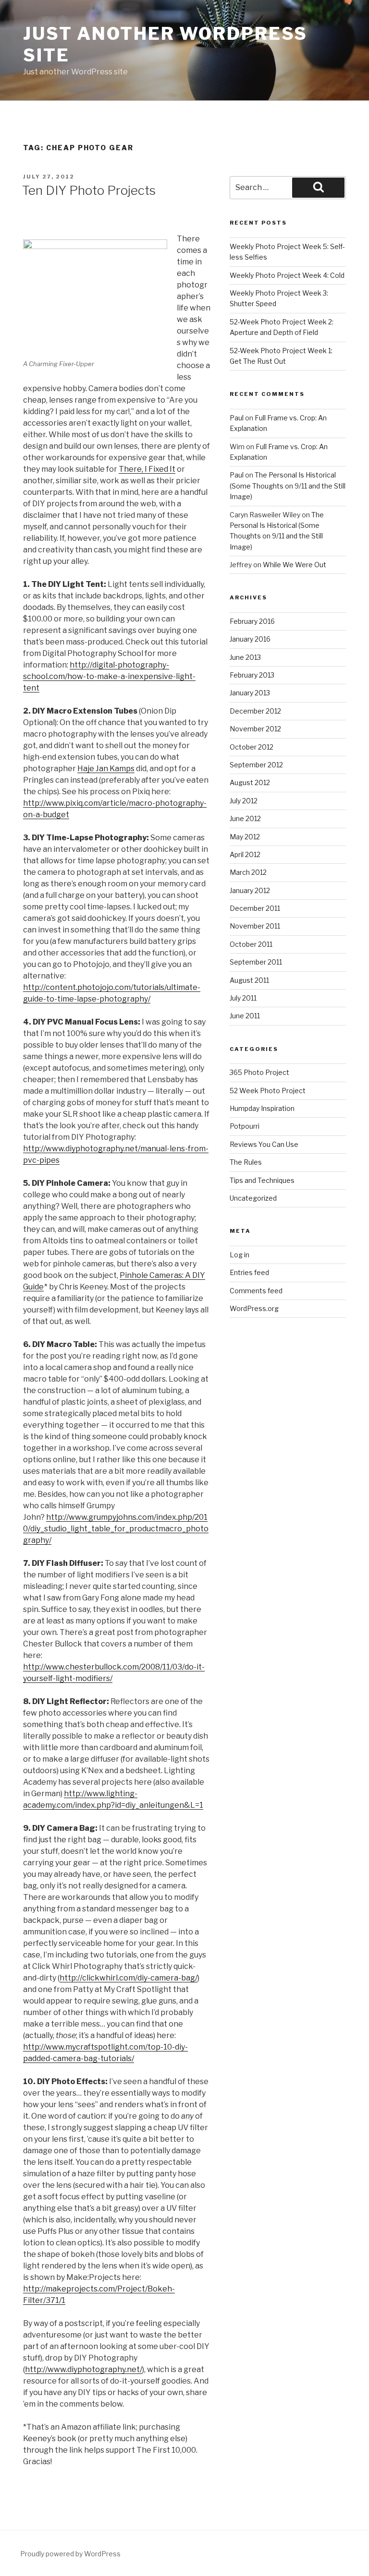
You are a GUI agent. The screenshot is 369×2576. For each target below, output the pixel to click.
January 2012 (250, 890)
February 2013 (252, 675)
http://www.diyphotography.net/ (84, 2369)
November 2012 (255, 729)
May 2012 (245, 837)
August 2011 (249, 980)
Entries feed (249, 1272)
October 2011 (251, 944)
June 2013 (245, 657)
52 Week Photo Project (268, 1091)
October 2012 (252, 747)
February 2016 (252, 621)
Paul (237, 418)
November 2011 (255, 926)
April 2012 (245, 854)
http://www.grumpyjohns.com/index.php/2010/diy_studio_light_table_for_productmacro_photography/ (116, 1529)
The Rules (246, 1162)
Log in (240, 1255)
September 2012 (256, 765)
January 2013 (250, 693)
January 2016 (250, 639)
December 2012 (255, 711)
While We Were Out (295, 565)
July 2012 (244, 801)
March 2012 (248, 872)
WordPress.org (254, 1308)
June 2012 (245, 818)
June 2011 (245, 1016)
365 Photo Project (259, 1072)
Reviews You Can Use (264, 1144)
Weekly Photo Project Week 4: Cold (287, 275)
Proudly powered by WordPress (70, 2554)
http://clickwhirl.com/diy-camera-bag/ (129, 1978)
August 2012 (250, 782)
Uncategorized (253, 1198)
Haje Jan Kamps (106, 769)
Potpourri (245, 1126)
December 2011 (255, 908)
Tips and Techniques (262, 1180)
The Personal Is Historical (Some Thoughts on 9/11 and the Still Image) (288, 486)
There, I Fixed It (147, 469)
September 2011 (256, 962)
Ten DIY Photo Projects (89, 190)
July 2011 (243, 998)
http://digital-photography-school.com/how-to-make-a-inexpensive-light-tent (109, 676)
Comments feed (256, 1291)
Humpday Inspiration (262, 1108)
